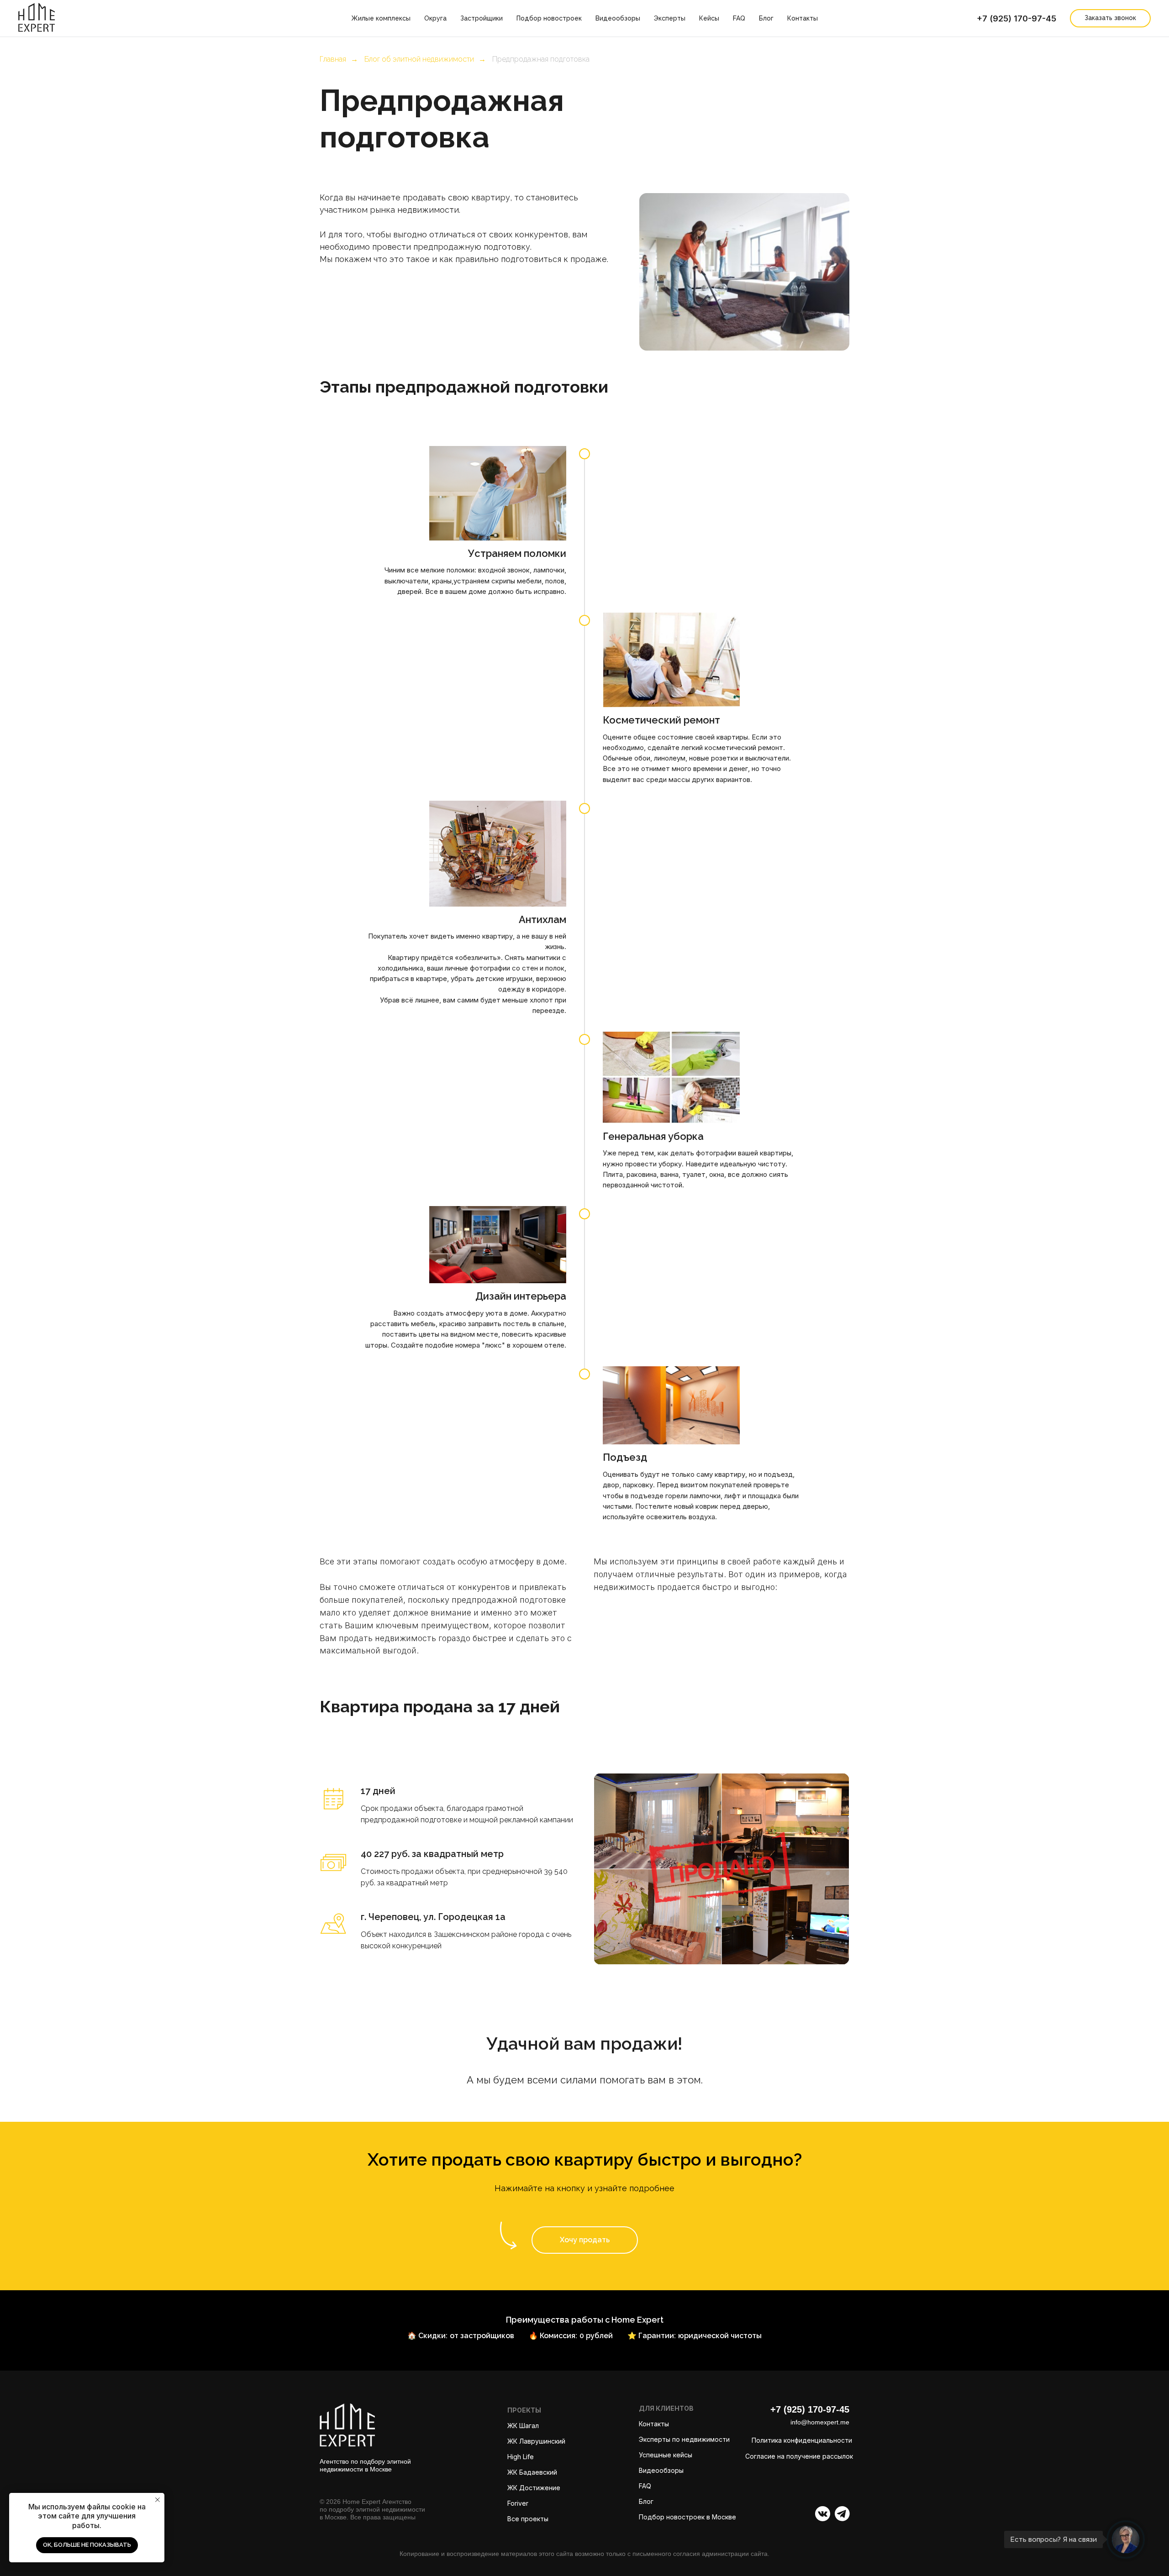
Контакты (803, 18)
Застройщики (482, 18)
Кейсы (709, 18)
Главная (333, 59)
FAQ (739, 18)
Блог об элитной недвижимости (419, 59)
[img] (842, 2514)
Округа (435, 18)
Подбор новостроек (549, 18)
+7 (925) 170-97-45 (1016, 18)
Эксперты (670, 18)
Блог (766, 18)
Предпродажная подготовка (541, 59)
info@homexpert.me (820, 2422)
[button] (585, 2240)
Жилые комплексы (381, 18)
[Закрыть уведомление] (158, 2500)
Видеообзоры (618, 18)
